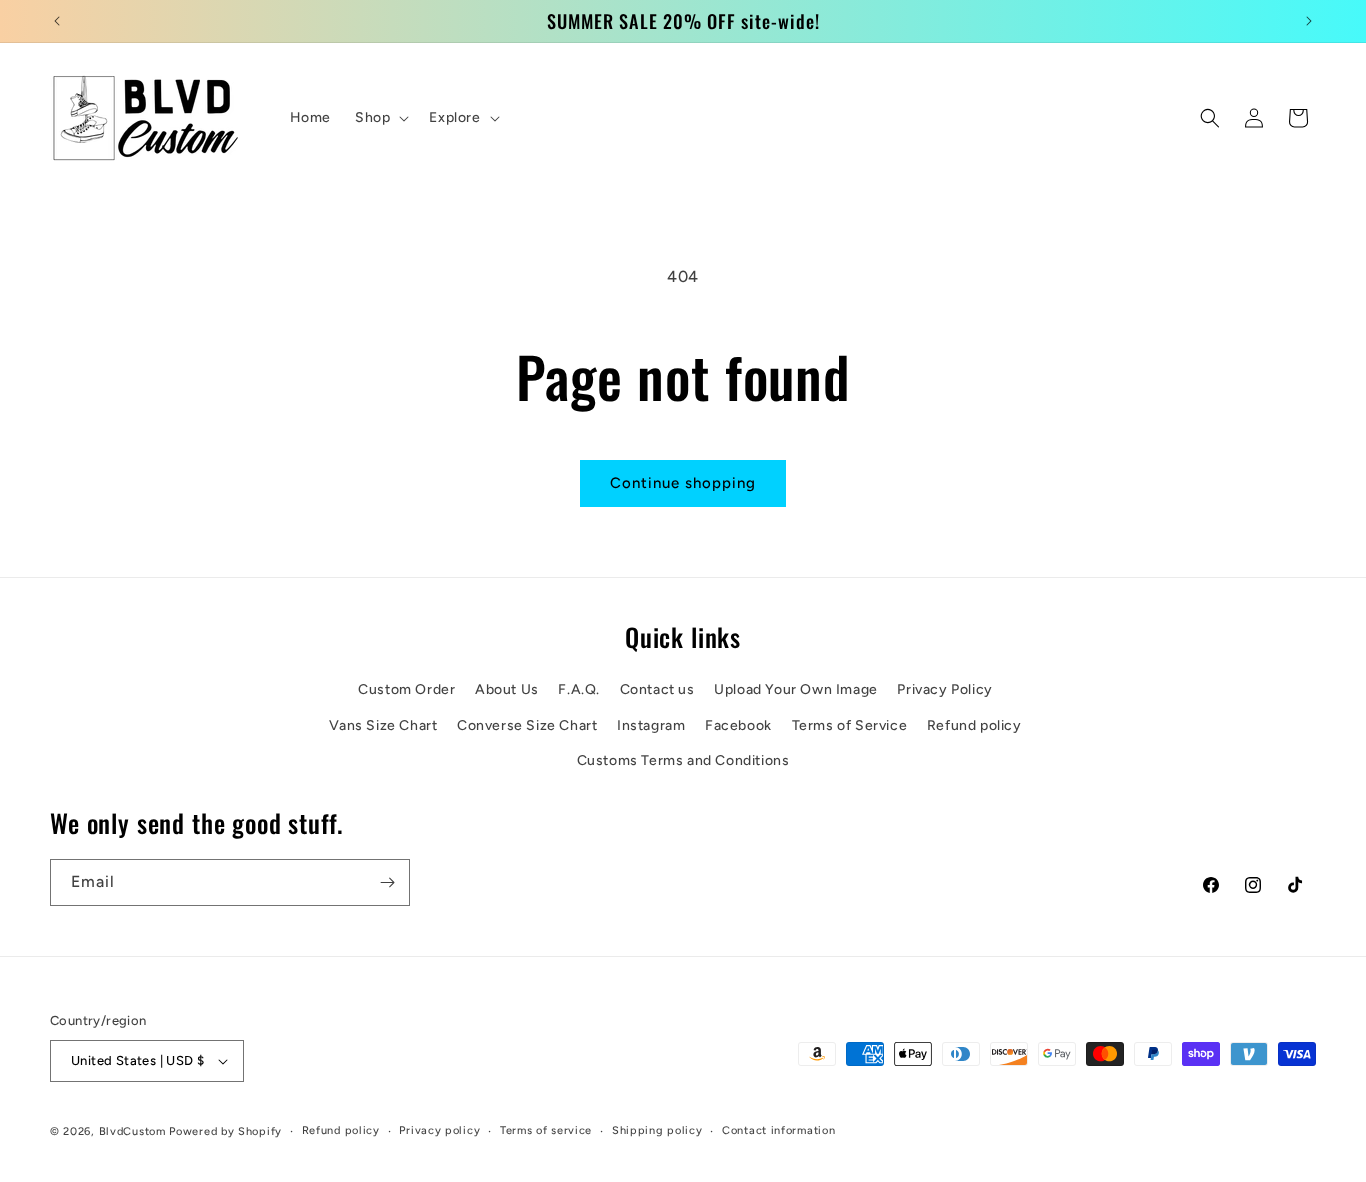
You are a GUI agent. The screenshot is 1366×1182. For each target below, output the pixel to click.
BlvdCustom (132, 1131)
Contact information (778, 1130)
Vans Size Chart (383, 725)
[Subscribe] (387, 882)
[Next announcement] (1309, 21)
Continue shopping (683, 483)
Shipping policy (657, 1130)
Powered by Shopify (225, 1131)
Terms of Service (850, 725)
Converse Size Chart (527, 725)
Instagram (651, 725)
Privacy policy (439, 1130)
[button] (380, 118)
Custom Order (406, 690)
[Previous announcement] (57, 21)
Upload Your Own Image (796, 690)
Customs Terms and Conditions (683, 760)
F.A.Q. (579, 690)
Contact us (657, 690)
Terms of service (546, 1130)
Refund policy (974, 725)
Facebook (738, 725)
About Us (507, 690)
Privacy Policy (944, 690)
